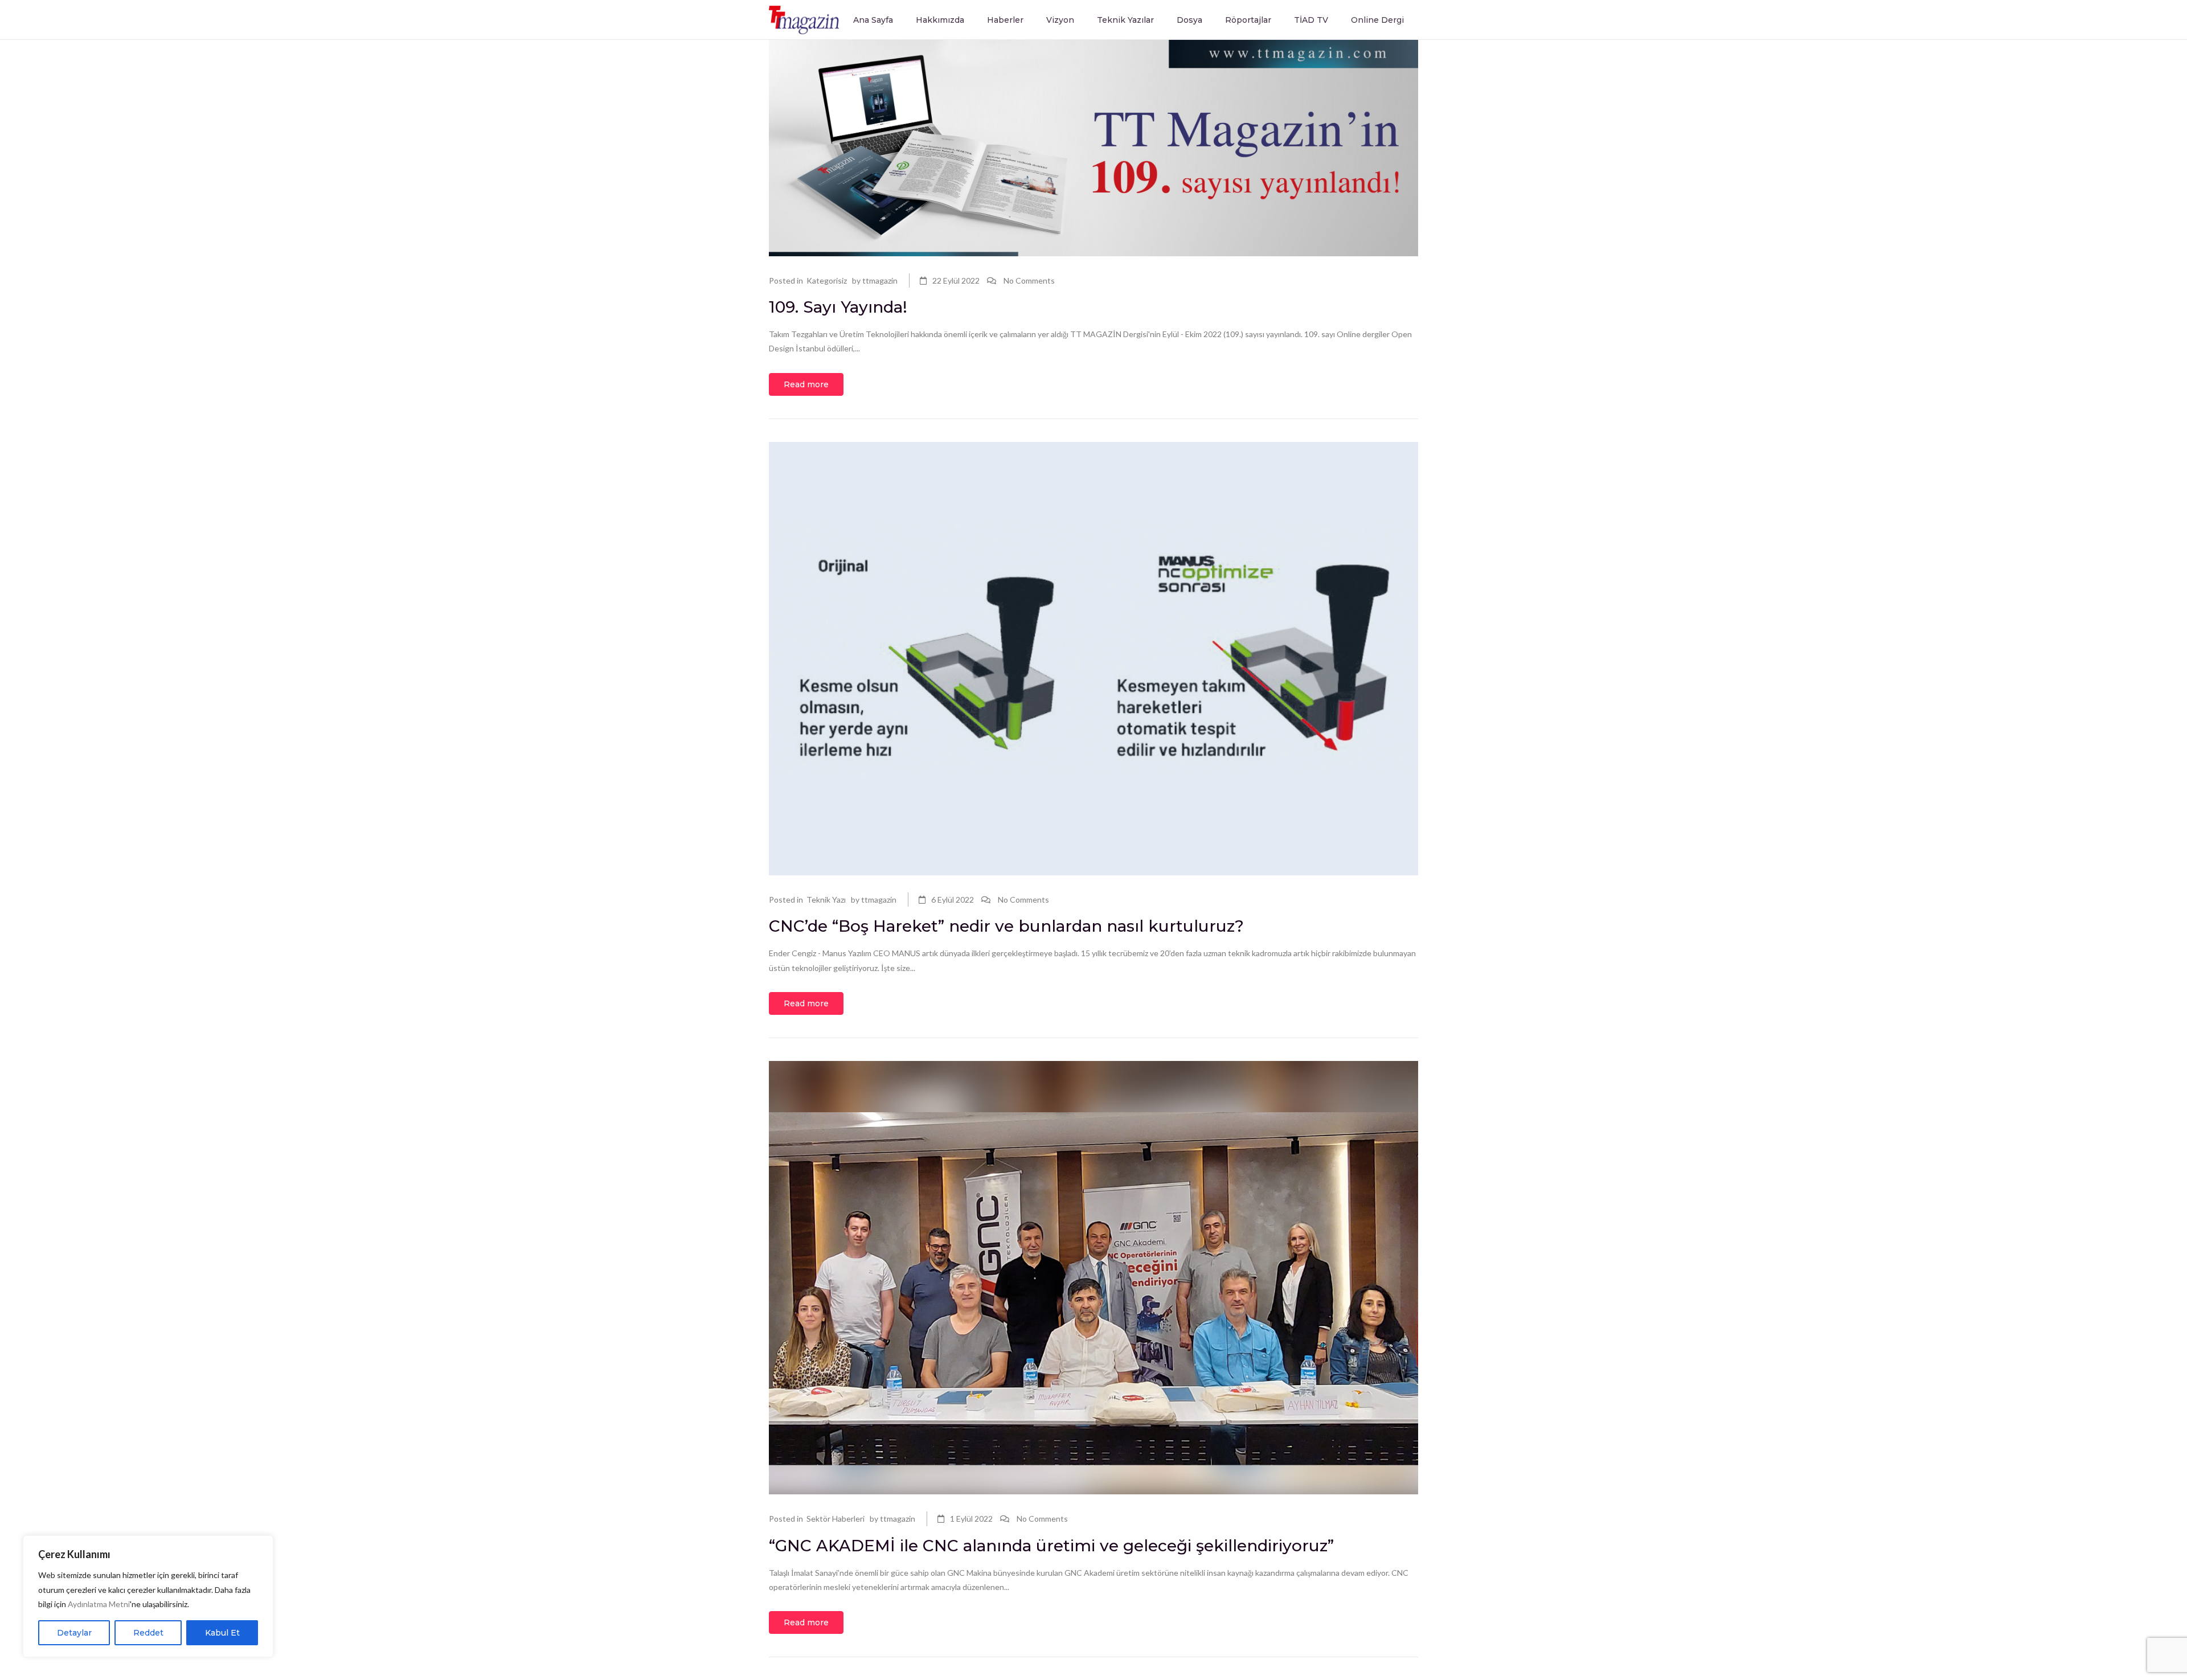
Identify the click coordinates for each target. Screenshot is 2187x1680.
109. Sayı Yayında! (838, 307)
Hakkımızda (940, 20)
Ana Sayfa (873, 20)
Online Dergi (1377, 20)
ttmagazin (880, 280)
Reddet (148, 1633)
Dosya (1189, 20)
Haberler (1005, 20)
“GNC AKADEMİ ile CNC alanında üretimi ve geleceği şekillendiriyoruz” (1051, 1546)
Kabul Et (222, 1633)
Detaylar (74, 1633)
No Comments (1029, 280)
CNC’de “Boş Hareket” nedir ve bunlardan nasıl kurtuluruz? (1006, 926)
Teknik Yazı (826, 900)
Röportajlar (1248, 20)
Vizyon (1060, 20)
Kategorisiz (827, 280)
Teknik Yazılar (1125, 20)
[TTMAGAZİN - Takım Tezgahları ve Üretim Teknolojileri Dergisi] (804, 19)
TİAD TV (1311, 20)
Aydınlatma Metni (99, 1604)
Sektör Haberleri (836, 1519)
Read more (806, 384)
